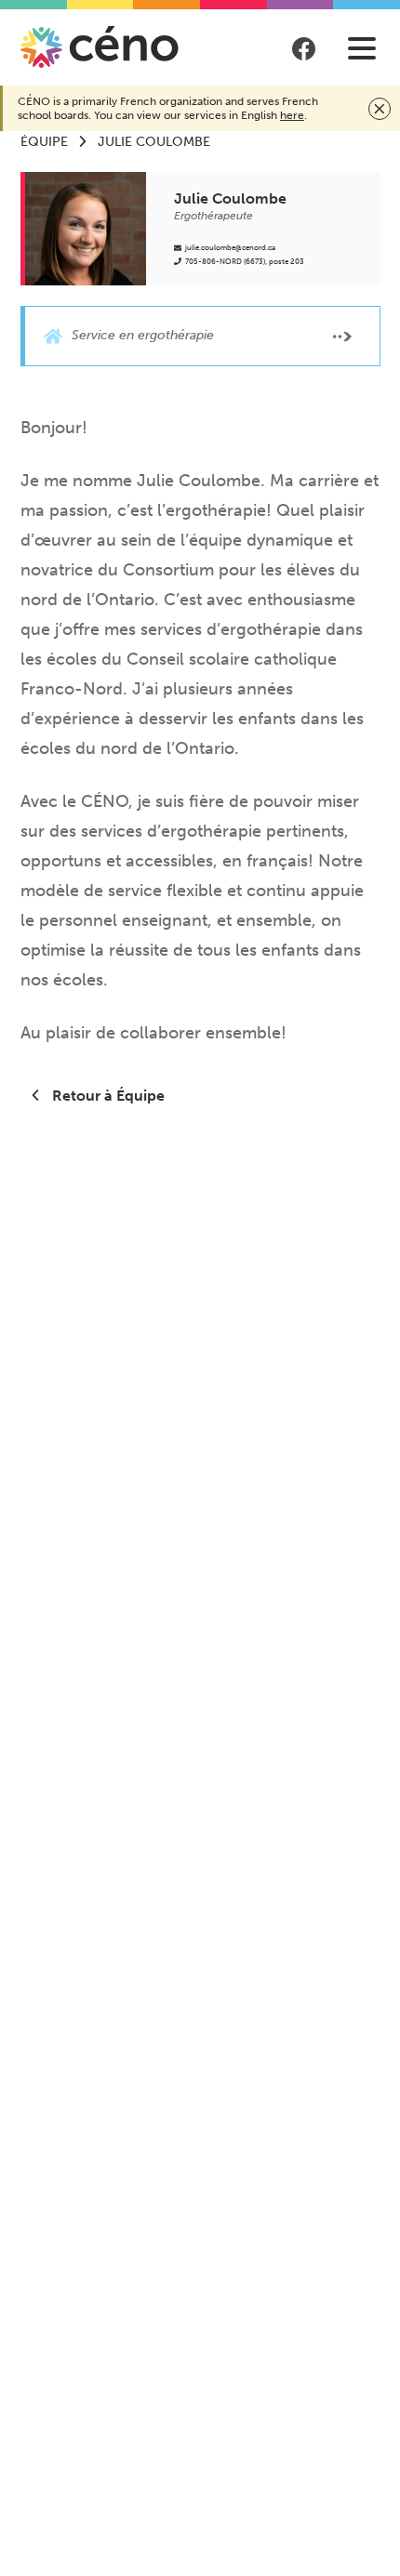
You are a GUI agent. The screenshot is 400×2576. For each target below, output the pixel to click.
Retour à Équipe (107, 1096)
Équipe (44, 142)
